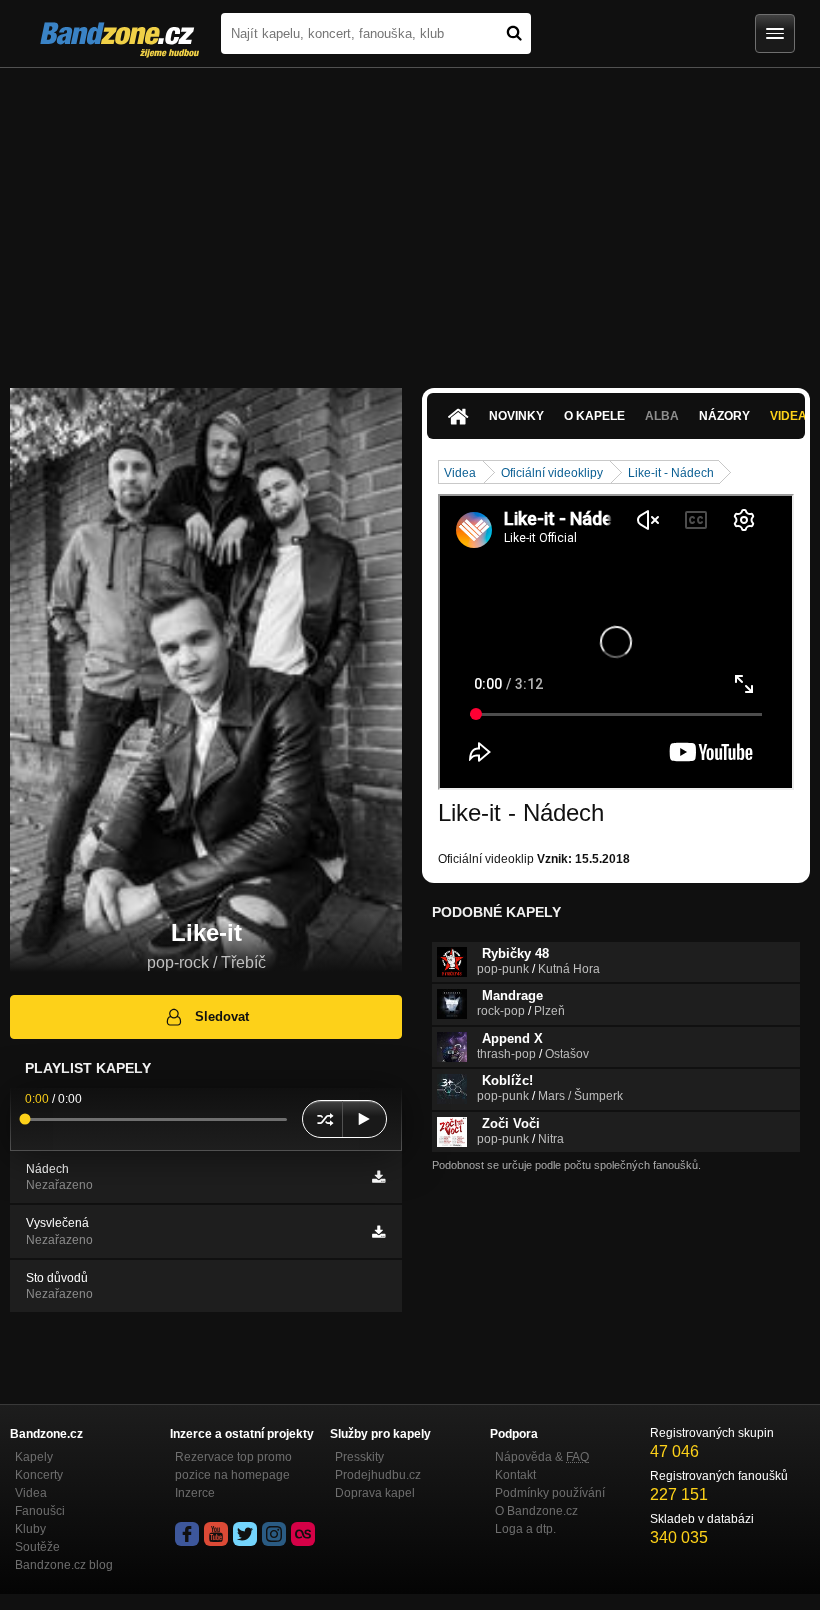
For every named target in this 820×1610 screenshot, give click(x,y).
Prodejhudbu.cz (378, 1475)
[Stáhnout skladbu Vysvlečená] (378, 1232)
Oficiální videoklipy (552, 473)
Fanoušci (40, 1511)
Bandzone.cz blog (64, 1565)
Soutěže (37, 1547)
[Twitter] (245, 1534)
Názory (724, 416)
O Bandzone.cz (536, 1511)
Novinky (516, 416)
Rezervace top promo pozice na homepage (233, 1466)
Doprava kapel (375, 1493)
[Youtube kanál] (216, 1534)
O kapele (594, 416)
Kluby (30, 1529)
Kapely (34, 1457)
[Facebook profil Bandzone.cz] (187, 1534)
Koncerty (39, 1475)
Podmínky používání (550, 1493)
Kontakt (515, 1475)
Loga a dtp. (525, 1529)
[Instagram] (274, 1534)
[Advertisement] (410, 218)
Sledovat (222, 1016)
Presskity (359, 1457)
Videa (460, 473)
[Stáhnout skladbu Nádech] (378, 1177)
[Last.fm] (303, 1534)
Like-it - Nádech (671, 473)
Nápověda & (542, 1457)
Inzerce (195, 1493)
